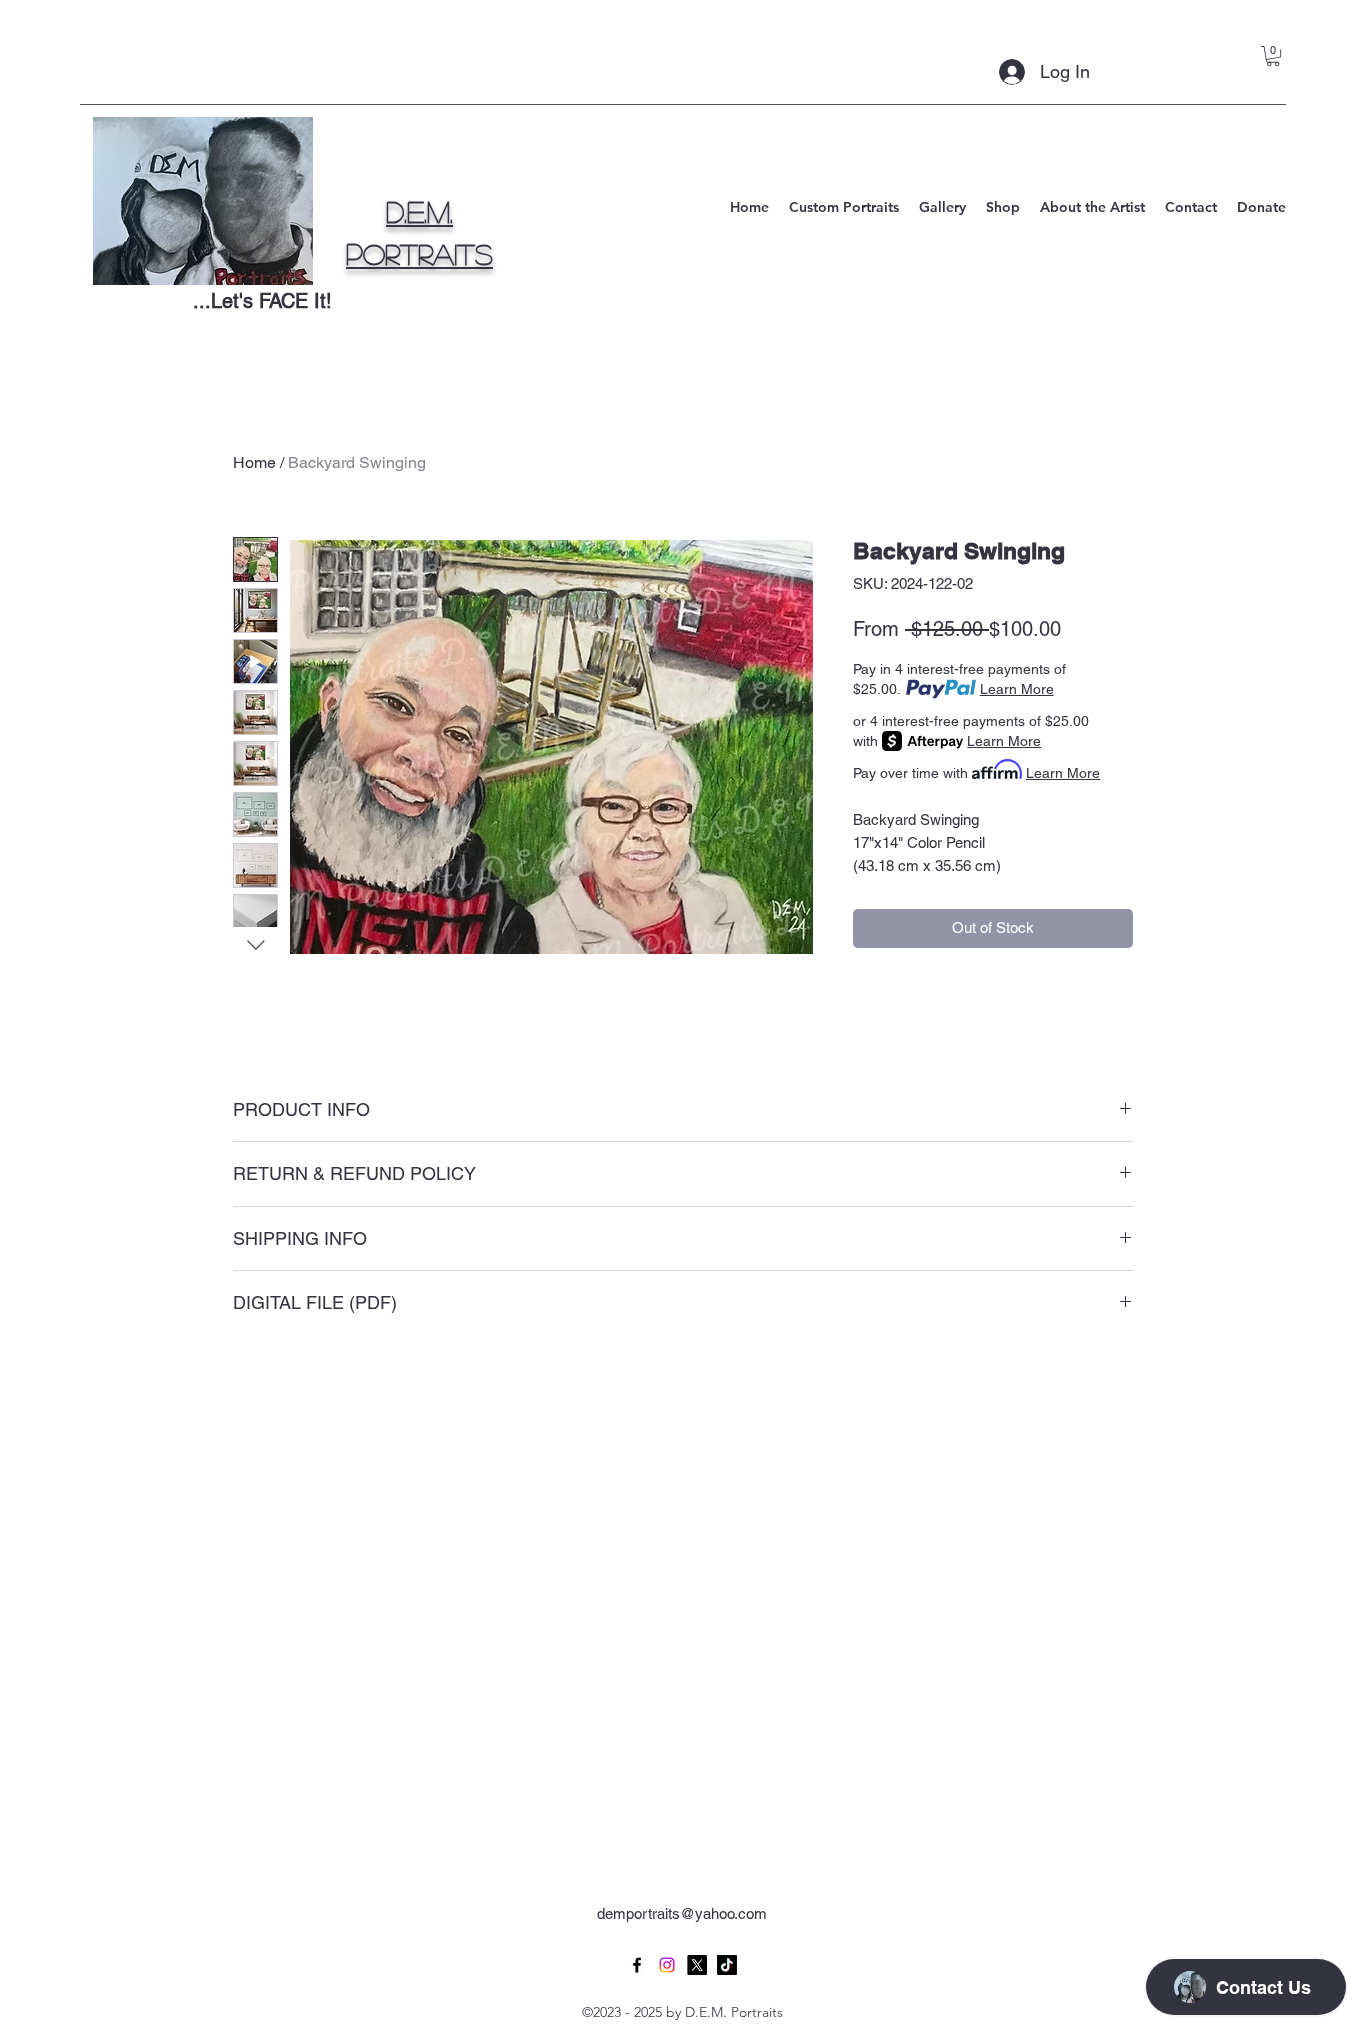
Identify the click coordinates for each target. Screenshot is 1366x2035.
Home (254, 462)
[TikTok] (727, 1965)
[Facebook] (637, 1965)
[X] (697, 1965)
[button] (1273, 56)
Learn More (1017, 689)
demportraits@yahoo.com (682, 1913)
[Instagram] (667, 1965)
